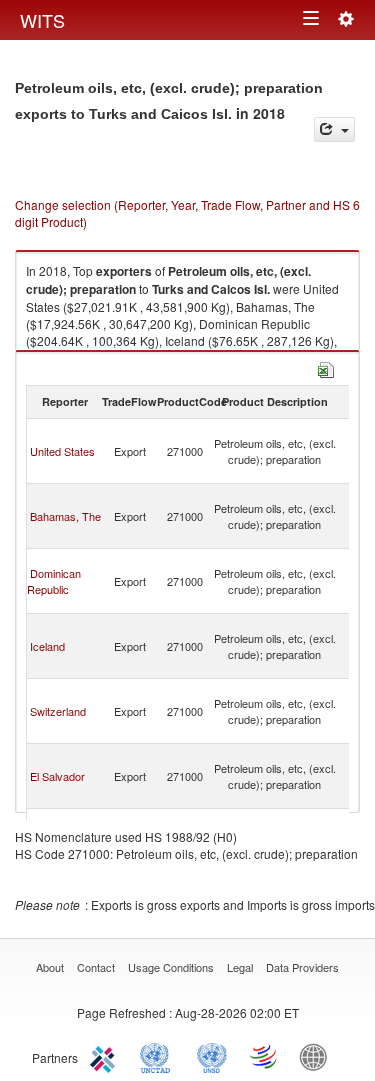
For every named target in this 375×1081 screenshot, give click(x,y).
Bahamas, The (65, 516)
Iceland (47, 646)
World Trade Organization (265, 1056)
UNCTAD (159, 1056)
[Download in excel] (326, 367)
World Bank (318, 1056)
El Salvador (57, 776)
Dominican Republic (54, 581)
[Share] (334, 129)
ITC (106, 1056)
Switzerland (58, 711)
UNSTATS (212, 1056)
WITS (42, 20)
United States (62, 451)
